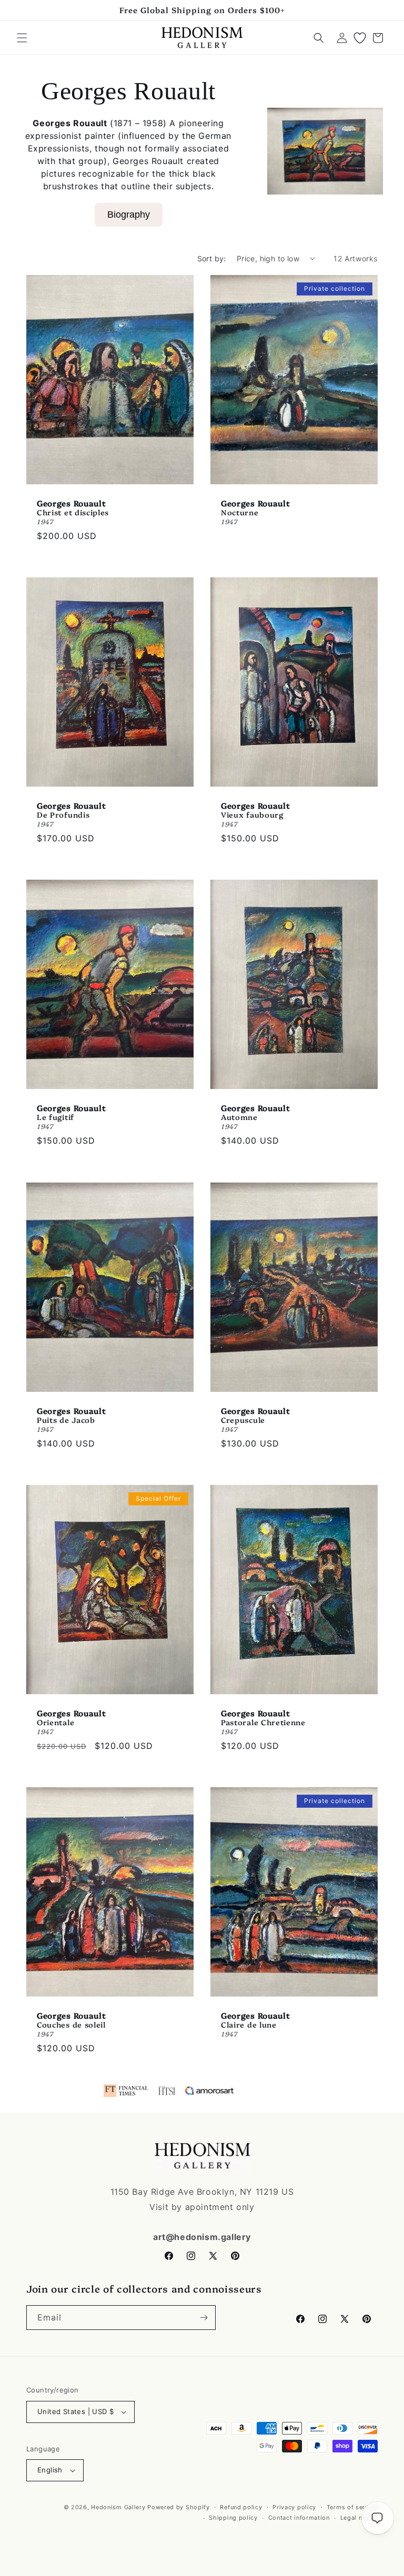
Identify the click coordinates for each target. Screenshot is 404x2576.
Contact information (299, 2518)
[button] (22, 38)
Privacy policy (294, 2507)
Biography (129, 215)
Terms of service (352, 2507)
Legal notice (359, 2518)
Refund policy (241, 2507)
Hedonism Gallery (118, 2507)
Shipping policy (233, 2518)
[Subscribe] (204, 2318)
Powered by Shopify (179, 2507)
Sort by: (212, 258)
